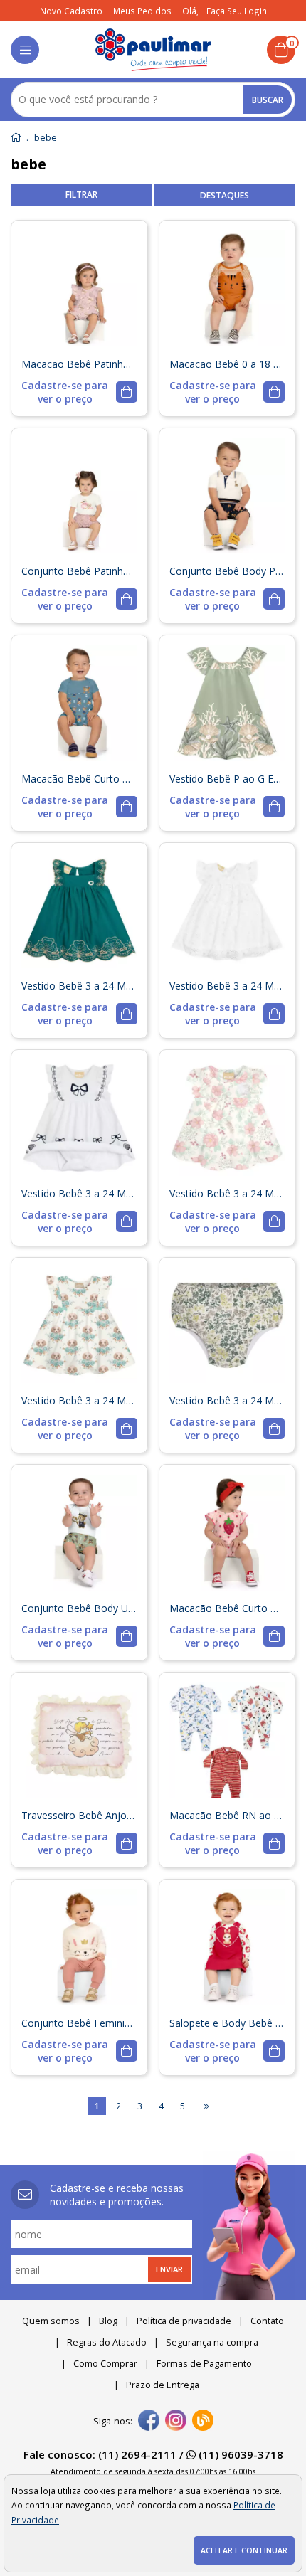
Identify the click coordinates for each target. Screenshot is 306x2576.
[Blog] (203, 2422)
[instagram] (176, 2422)
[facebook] (149, 2422)
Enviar (169, 2269)
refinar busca (81, 195)
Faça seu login (237, 11)
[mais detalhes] (79, 392)
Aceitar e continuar (244, 2550)
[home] (153, 50)
